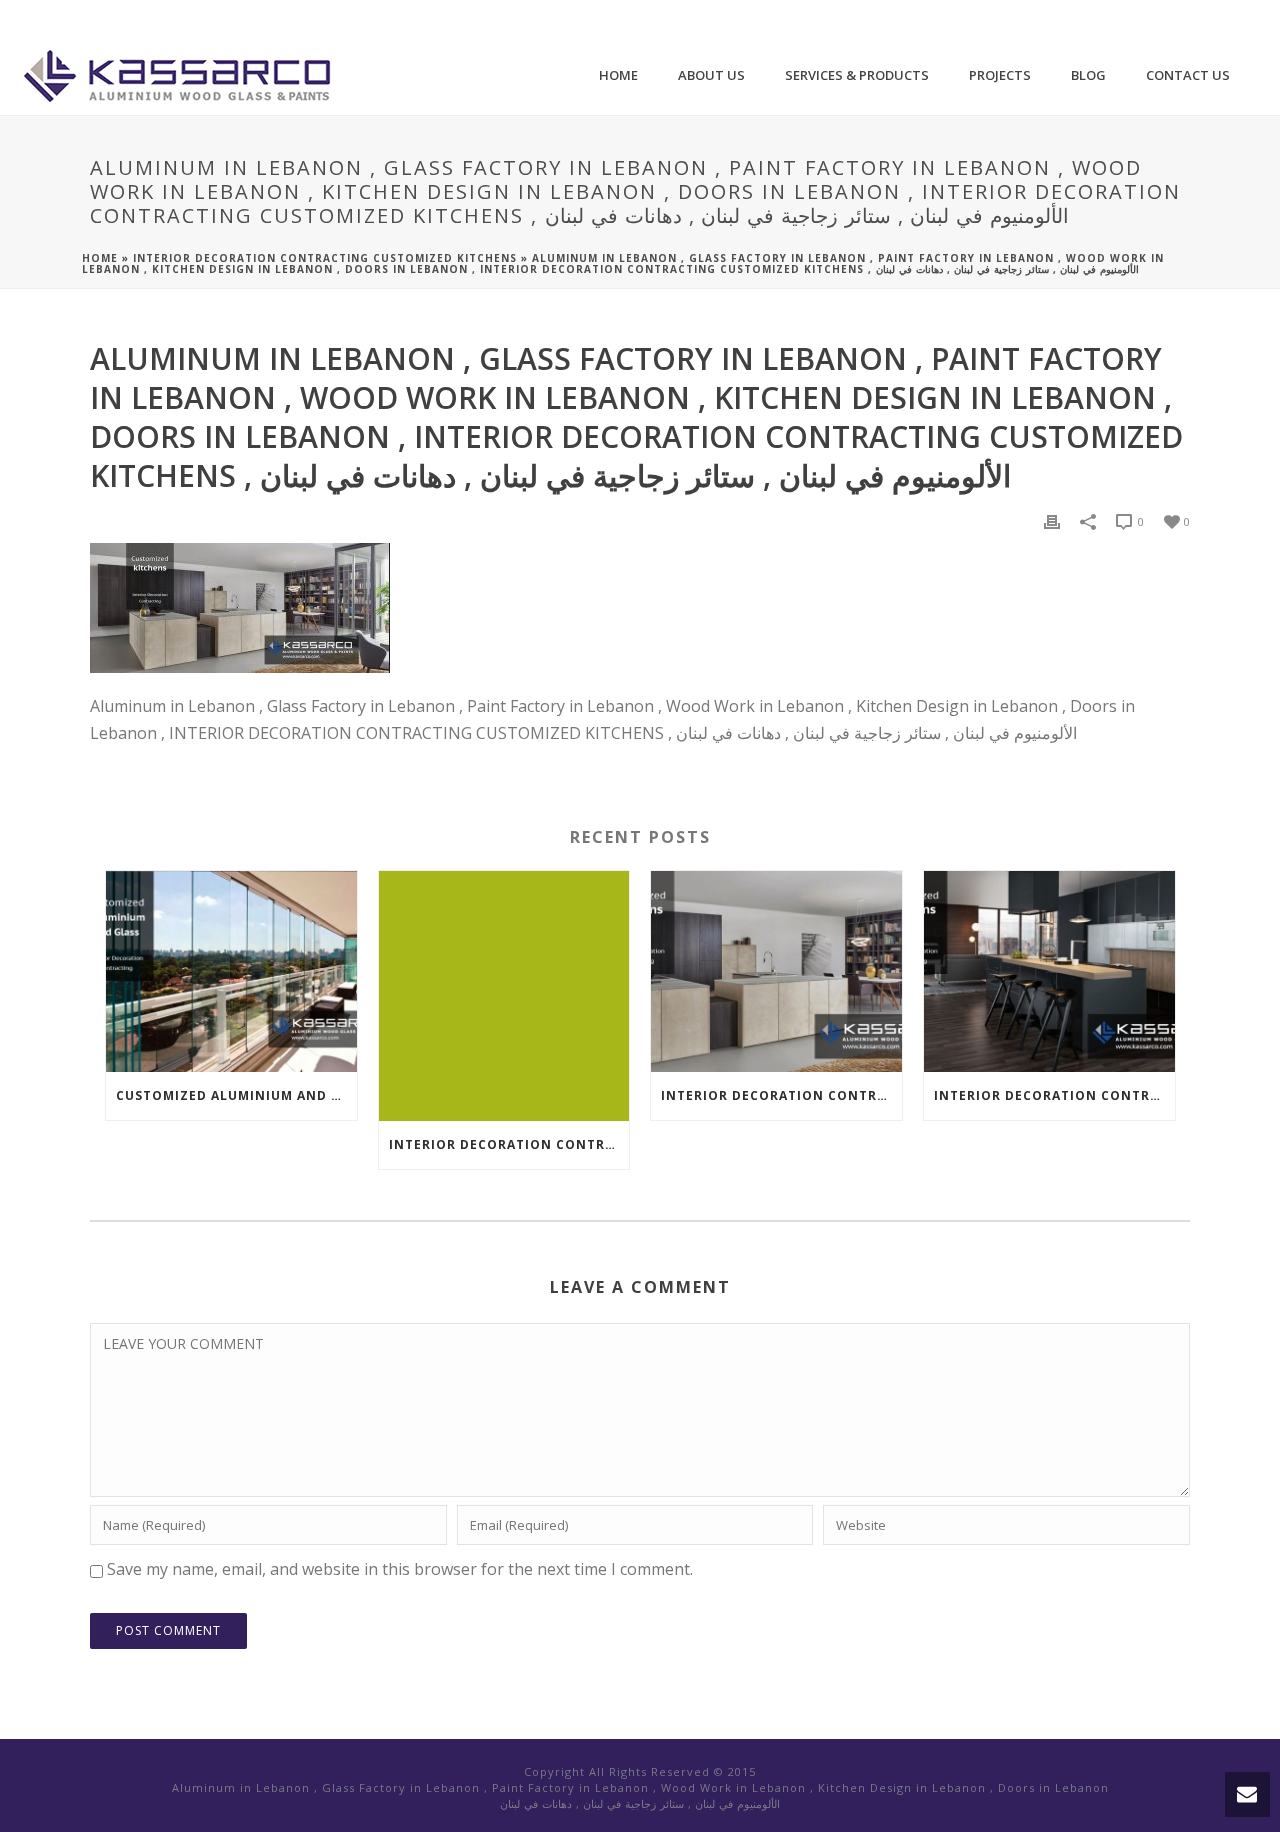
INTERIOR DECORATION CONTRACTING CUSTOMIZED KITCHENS (325, 258)
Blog (1088, 75)
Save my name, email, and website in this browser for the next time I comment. (400, 1569)
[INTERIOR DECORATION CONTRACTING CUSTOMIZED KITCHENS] (504, 996)
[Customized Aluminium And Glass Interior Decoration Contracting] (231, 971)
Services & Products (857, 75)
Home (618, 75)
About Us (711, 75)
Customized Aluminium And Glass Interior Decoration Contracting (236, 1095)
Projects (1000, 75)
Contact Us (1188, 75)
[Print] (1052, 520)
